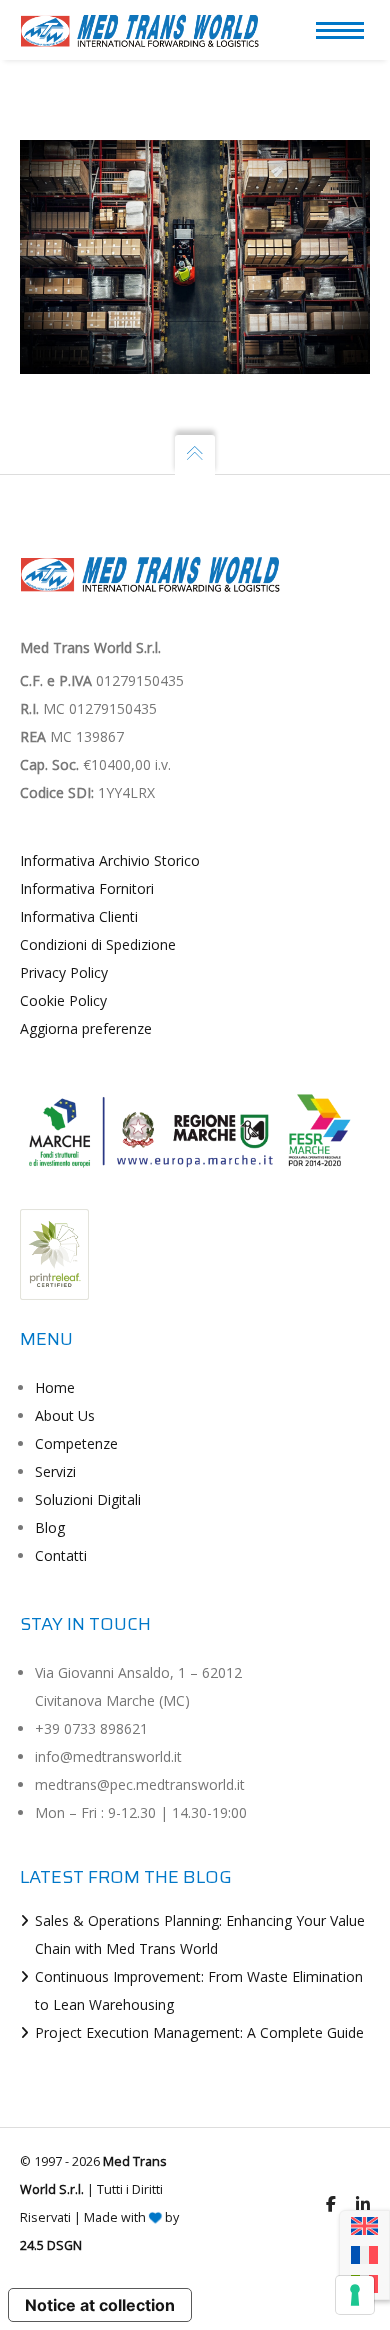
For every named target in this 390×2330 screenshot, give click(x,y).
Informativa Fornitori (87, 888)
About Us (65, 1415)
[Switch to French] (364, 2255)
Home (55, 1387)
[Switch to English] (364, 2226)
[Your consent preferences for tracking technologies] (355, 2295)
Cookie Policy (63, 1000)
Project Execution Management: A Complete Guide (199, 2032)
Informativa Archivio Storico (110, 860)
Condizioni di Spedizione (98, 944)
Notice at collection (100, 2305)
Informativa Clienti (79, 916)
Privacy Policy (64, 972)
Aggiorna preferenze (86, 1028)
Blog (50, 1527)
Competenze (76, 1443)
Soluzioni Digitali (88, 1499)
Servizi (55, 1471)
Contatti (61, 1555)
